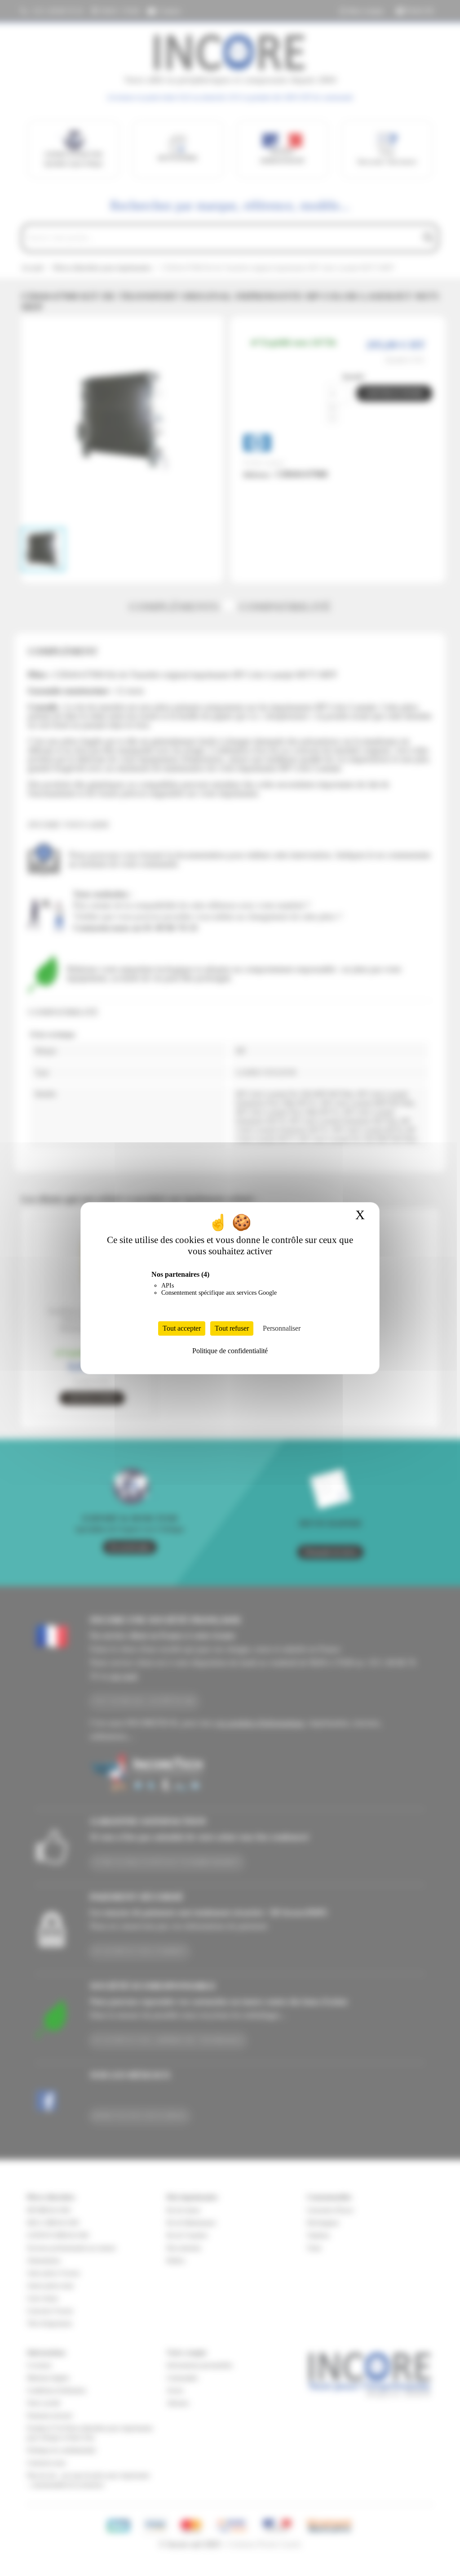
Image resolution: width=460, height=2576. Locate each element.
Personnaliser (282, 1328)
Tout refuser (232, 1328)
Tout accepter (182, 1328)
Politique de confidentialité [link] (230, 1351)
